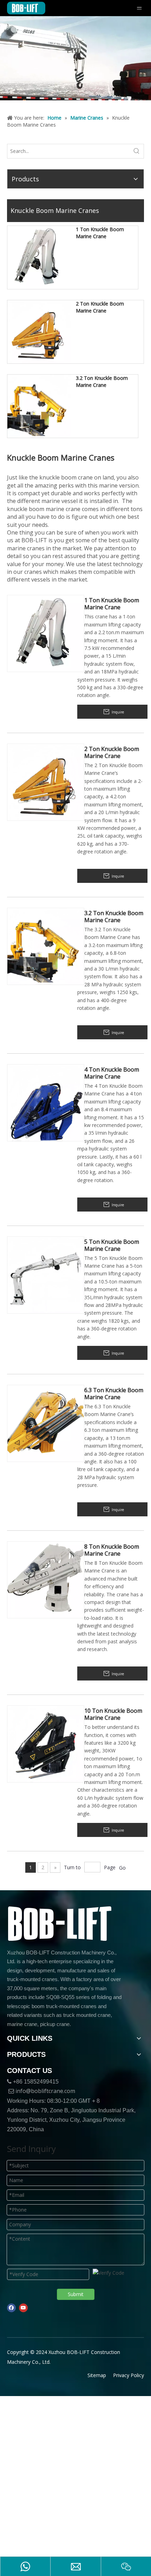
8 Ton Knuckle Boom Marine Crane (112, 1550)
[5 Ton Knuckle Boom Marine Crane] (46, 1274)
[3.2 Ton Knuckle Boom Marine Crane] (39, 406)
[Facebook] (11, 2308)
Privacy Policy (129, 2375)
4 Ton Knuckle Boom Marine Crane (112, 1073)
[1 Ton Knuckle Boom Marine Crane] (39, 257)
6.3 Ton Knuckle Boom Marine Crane (114, 1394)
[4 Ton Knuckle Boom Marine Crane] (46, 1102)
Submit (76, 2294)
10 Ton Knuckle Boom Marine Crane (113, 1714)
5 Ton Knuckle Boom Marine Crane (112, 1245)
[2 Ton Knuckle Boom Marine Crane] (39, 331)
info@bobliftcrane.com (45, 2091)
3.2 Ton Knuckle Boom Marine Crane (102, 381)
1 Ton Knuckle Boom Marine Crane (100, 233)
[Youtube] (23, 2308)
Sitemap (97, 2375)
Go (122, 1868)
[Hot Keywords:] (137, 151)
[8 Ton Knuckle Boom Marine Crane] (46, 1579)
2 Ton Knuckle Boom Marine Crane (100, 307)
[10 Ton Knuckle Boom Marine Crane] (46, 1743)
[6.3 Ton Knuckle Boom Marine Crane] (46, 1423)
